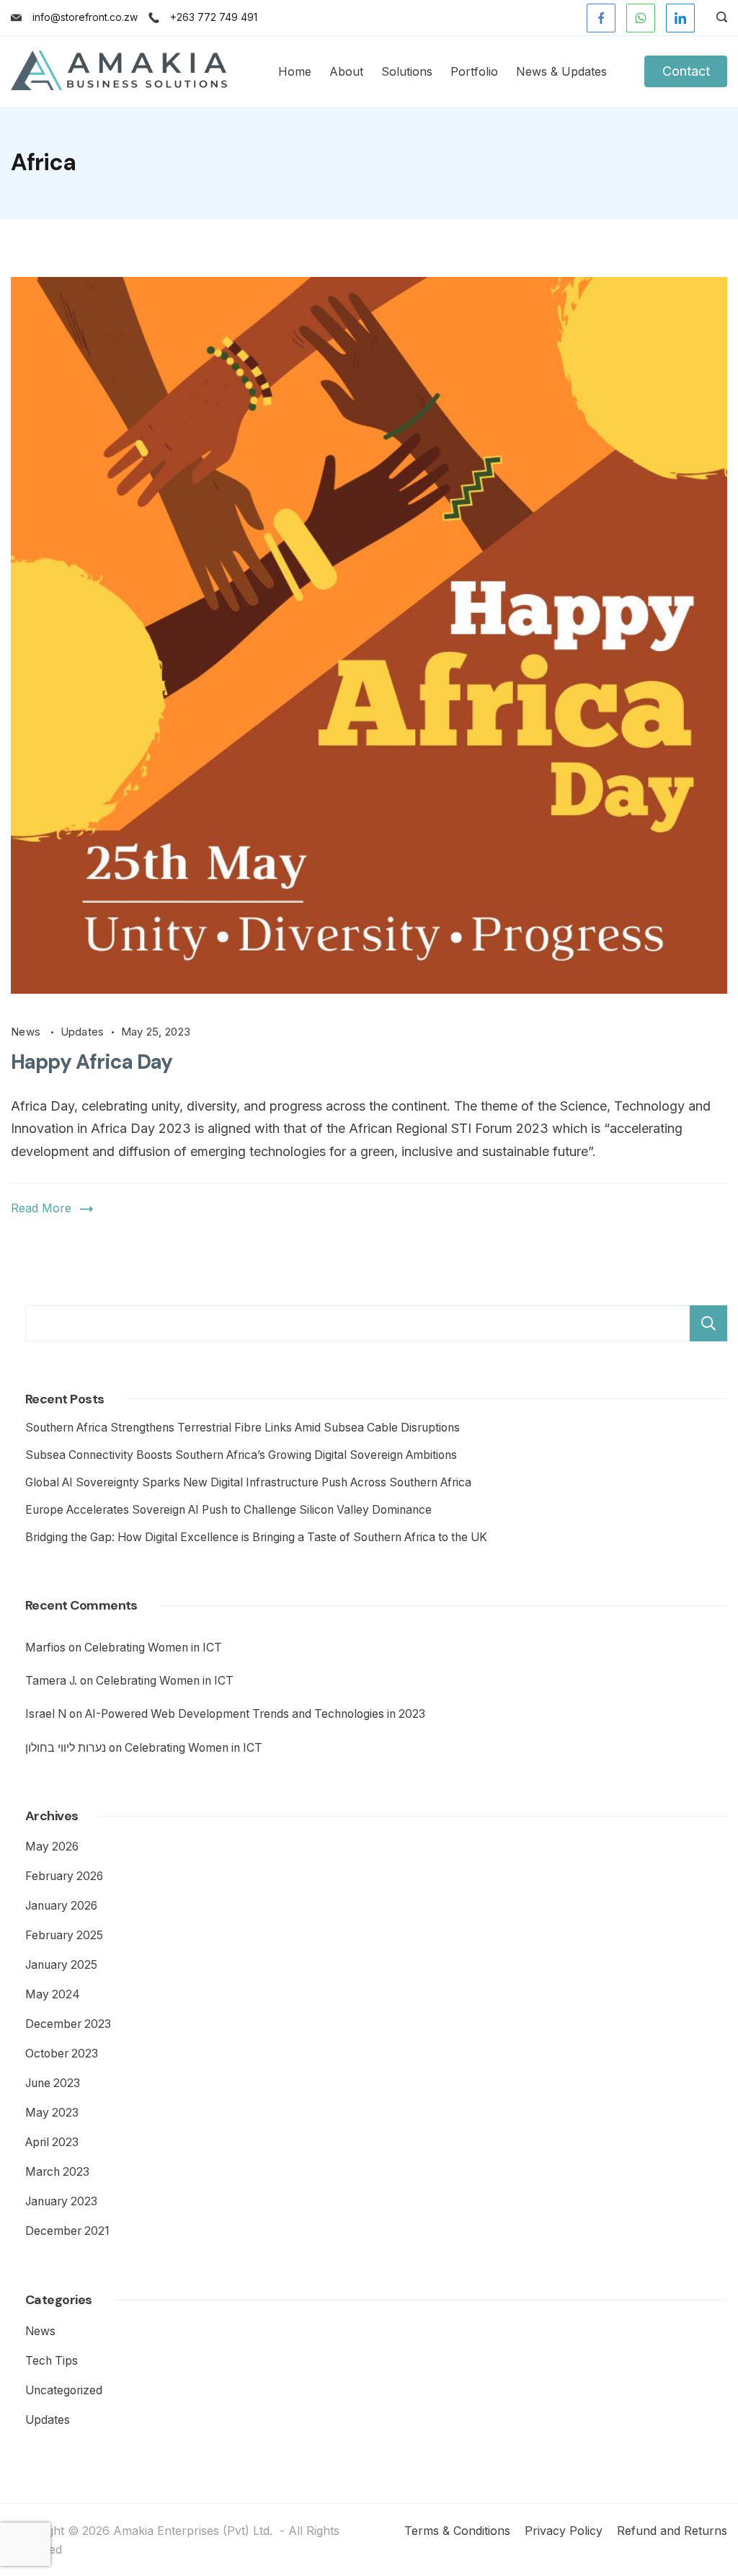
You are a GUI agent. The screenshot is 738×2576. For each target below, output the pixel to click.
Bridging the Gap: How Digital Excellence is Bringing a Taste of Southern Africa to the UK (256, 1537)
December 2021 (67, 2231)
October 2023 (62, 2054)
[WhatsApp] (641, 18)
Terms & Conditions (457, 2531)
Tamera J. (51, 1681)
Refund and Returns (672, 2531)
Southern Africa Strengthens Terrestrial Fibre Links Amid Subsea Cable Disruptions (243, 1428)
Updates (83, 1032)
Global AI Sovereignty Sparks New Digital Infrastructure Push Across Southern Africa (248, 1482)
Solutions (407, 71)
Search (708, 1323)
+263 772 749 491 (214, 17)
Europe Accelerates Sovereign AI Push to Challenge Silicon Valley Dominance (228, 1510)
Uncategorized (64, 2390)
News (27, 1032)
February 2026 (64, 1876)
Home (295, 71)
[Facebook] (601, 18)
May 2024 (53, 1994)
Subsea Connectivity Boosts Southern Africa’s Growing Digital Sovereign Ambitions (241, 1455)
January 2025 (61, 1965)
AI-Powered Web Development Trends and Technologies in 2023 (255, 1714)
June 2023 (53, 2083)
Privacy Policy (564, 2531)
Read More (41, 1208)
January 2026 (61, 1906)
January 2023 (61, 2201)
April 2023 (52, 2142)
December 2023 (68, 2024)
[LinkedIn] (680, 18)
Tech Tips (52, 2361)
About (346, 71)
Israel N (46, 1714)
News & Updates (561, 71)
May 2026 (52, 1847)
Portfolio (474, 71)
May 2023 (52, 2113)
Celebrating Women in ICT (153, 1648)
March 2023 (57, 2172)
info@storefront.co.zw (85, 17)
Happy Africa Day (92, 1062)
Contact (686, 71)
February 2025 (64, 1935)
